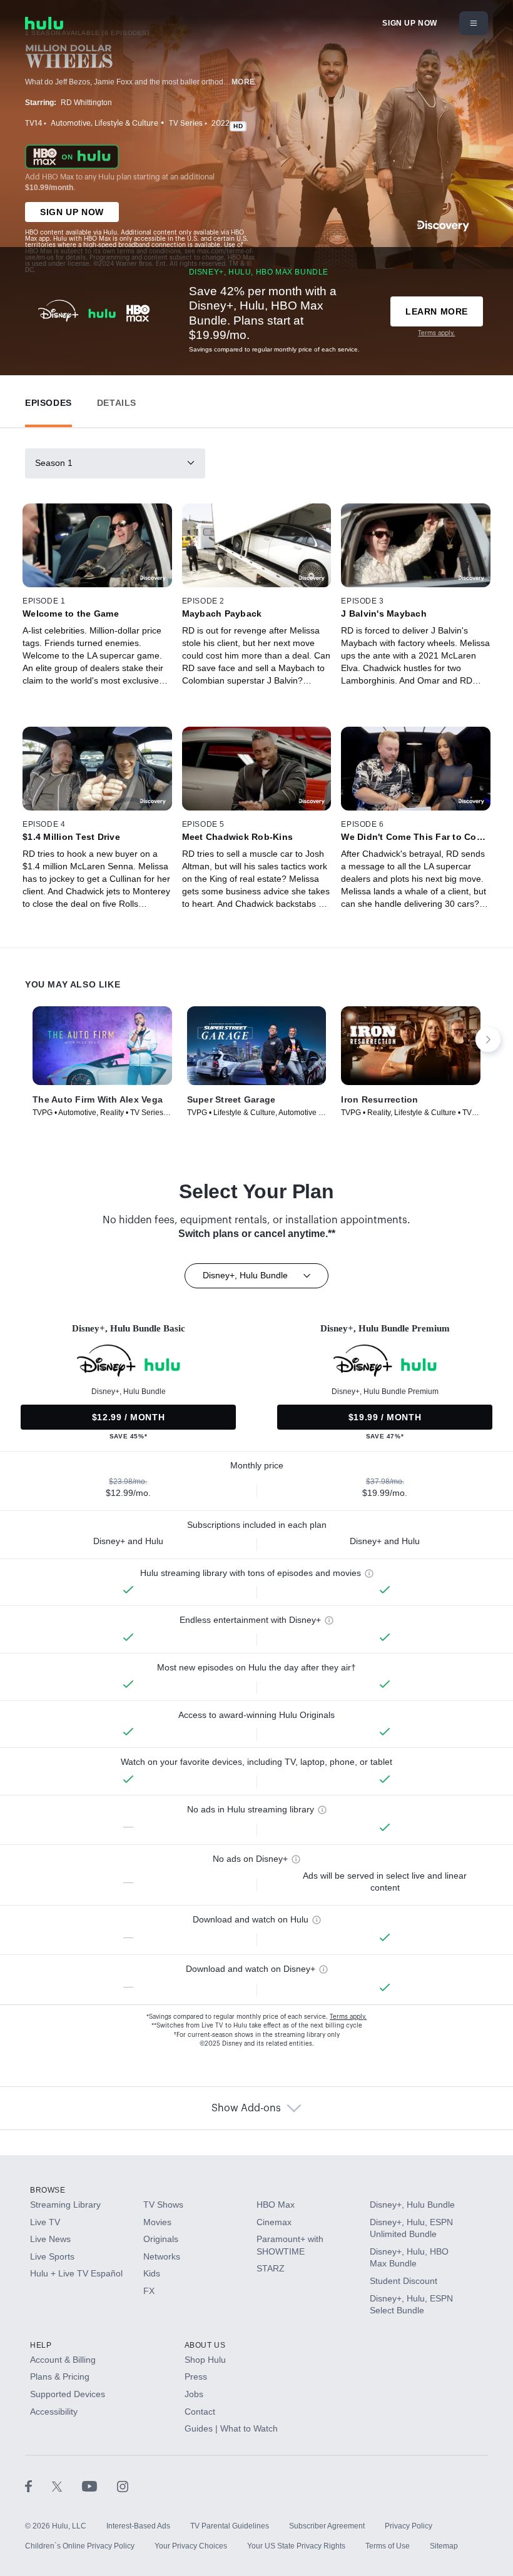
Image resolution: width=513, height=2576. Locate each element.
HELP (41, 2345)
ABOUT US (205, 2345)
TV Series (186, 123)
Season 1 (54, 463)
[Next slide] (488, 1039)
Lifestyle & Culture (126, 123)
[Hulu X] (67, 2486)
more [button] (243, 82)
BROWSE (48, 2190)
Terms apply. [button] (348, 2017)
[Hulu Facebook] (38, 2486)
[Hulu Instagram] (123, 2486)
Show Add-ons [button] (246, 2108)
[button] (48, 400)
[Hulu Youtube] (99, 2486)
